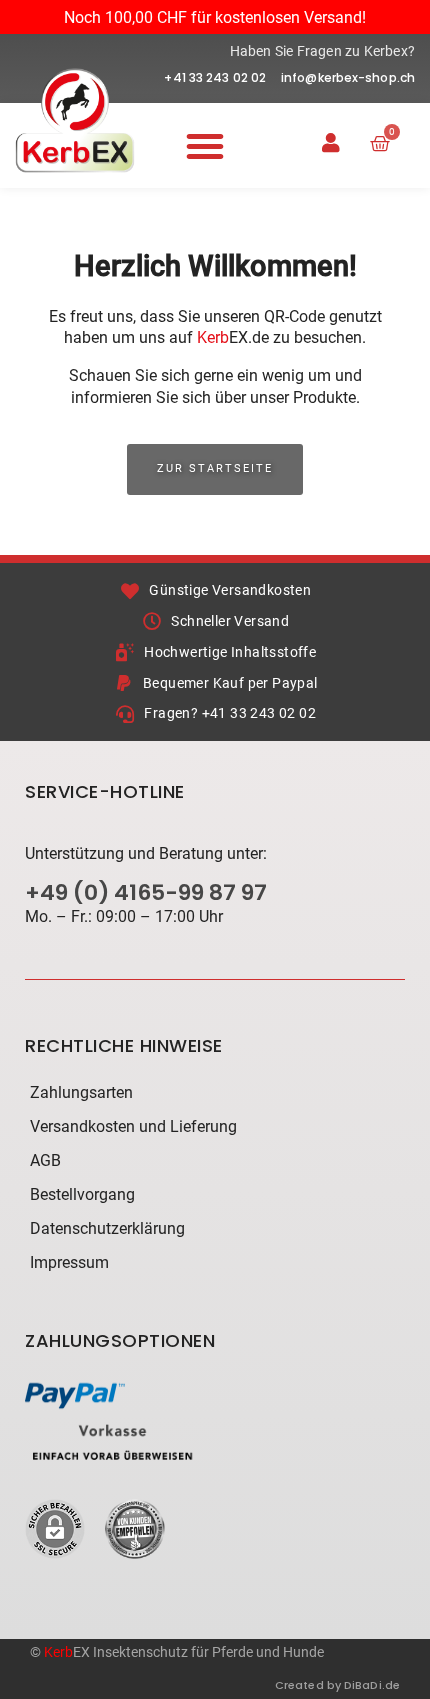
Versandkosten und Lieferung (133, 1126)
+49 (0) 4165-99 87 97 (146, 892)
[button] (205, 146)
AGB (45, 1160)
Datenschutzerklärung (107, 1228)
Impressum (69, 1262)
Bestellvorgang (82, 1194)
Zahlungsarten (81, 1092)
